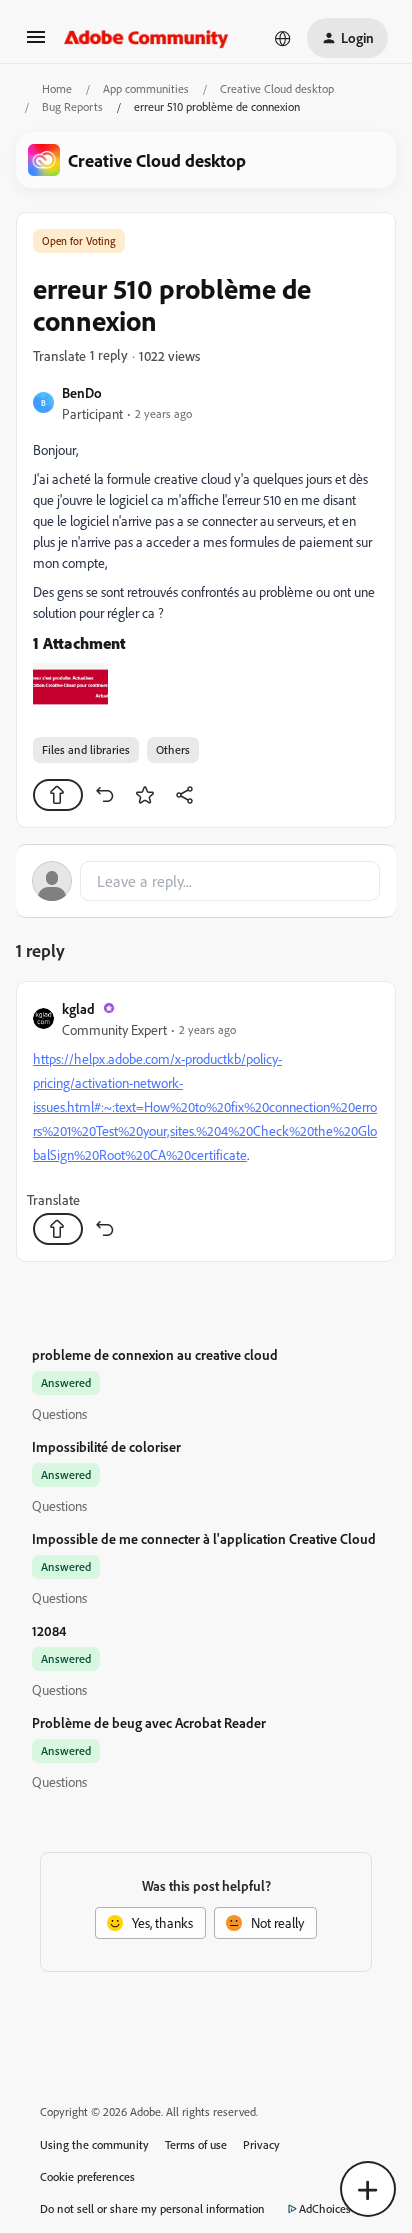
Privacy (261, 2144)
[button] (36, 43)
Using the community (94, 2144)
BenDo (82, 392)
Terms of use (196, 2144)
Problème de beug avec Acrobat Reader (149, 1722)
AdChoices (325, 2208)
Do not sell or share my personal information (152, 2208)
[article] (206, 1121)
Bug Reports (72, 106)
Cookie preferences (87, 2176)
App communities (146, 88)
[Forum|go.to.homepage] (146, 38)
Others (173, 749)
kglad (78, 1008)
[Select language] (283, 38)
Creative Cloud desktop (277, 88)
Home (57, 88)
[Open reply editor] (206, 881)
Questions (59, 1413)
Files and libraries (86, 749)
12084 (49, 1630)
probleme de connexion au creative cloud (155, 1354)
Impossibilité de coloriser (106, 1446)
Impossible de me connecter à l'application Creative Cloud (204, 1538)
